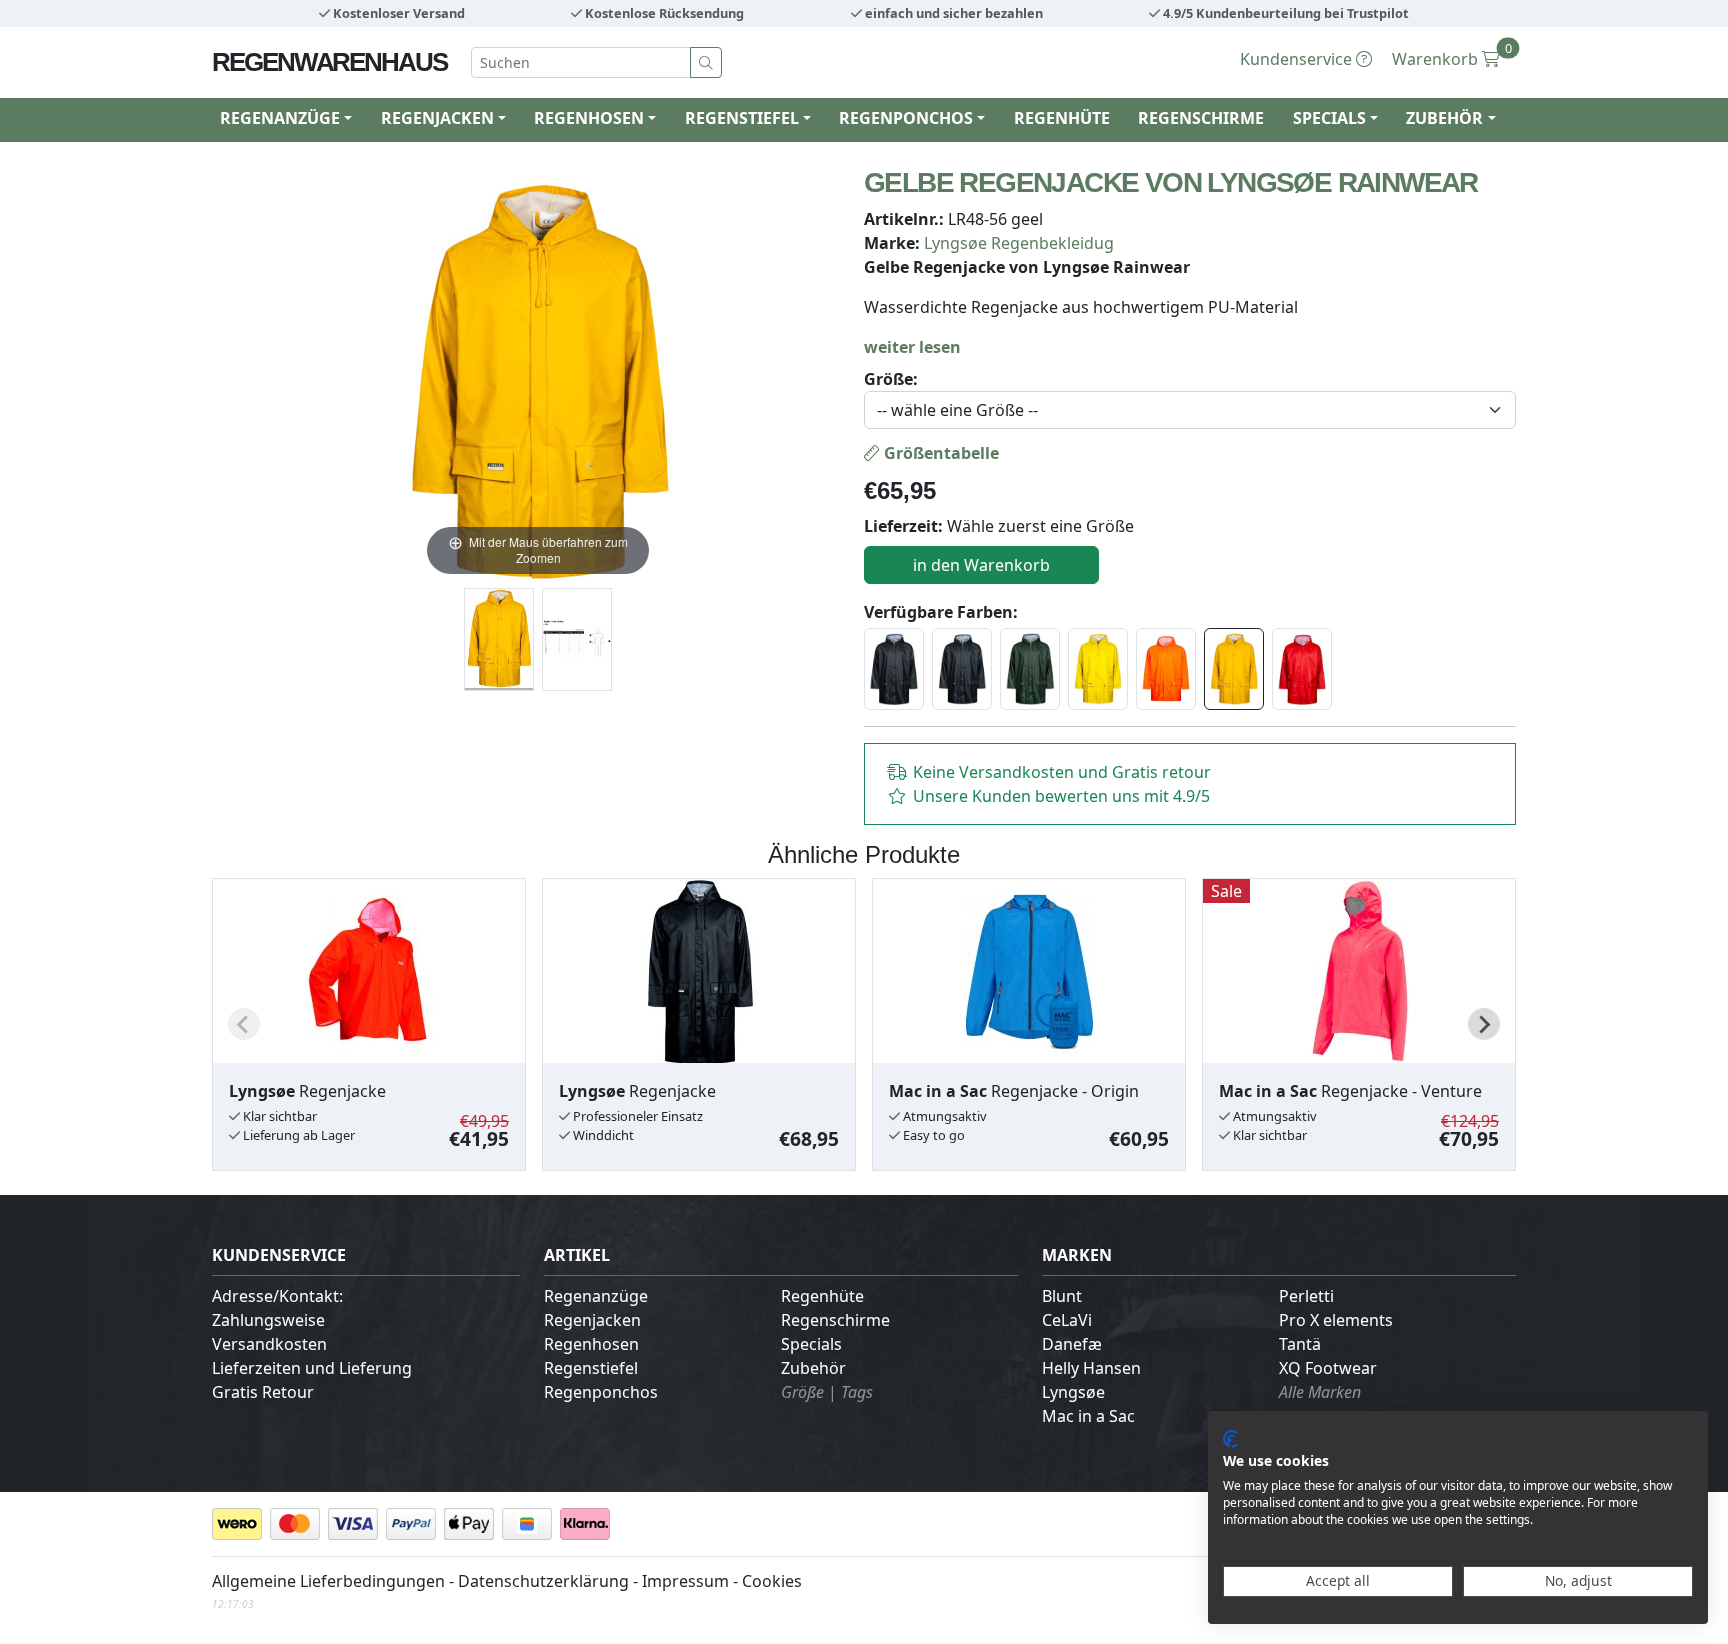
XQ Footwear (1328, 1368)
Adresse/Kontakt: (277, 1296)
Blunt (1062, 1296)
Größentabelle (939, 453)
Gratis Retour (263, 1392)
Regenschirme (1201, 118)
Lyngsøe (1073, 1392)
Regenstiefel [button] (742, 118)
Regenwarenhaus (329, 62)
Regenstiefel (591, 1368)
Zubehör (813, 1368)
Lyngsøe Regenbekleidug (1019, 243)
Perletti (1306, 1296)
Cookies (772, 1581)
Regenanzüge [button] (280, 118)
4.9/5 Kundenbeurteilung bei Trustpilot (1284, 13)
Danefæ (1072, 1344)
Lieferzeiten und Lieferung (312, 1368)
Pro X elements (1336, 1320)
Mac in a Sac (1088, 1416)
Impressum (685, 1581)
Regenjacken (592, 1320)
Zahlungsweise (268, 1320)
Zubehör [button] (1444, 118)
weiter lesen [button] (912, 347)
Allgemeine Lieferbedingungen (328, 1581)
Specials (811, 1344)
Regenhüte (1062, 118)
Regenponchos (601, 1392)
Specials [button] (1329, 118)
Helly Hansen (1091, 1368)
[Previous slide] (244, 1024)
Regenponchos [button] (906, 118)
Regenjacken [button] (437, 118)
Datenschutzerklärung (543, 1581)
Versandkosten (269, 1344)
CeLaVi (1067, 1320)
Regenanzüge (596, 1296)
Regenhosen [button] (589, 118)
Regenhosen (591, 1344)
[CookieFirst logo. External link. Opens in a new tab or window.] (1230, 1439)
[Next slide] (1484, 1024)
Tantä (1300, 1344)
